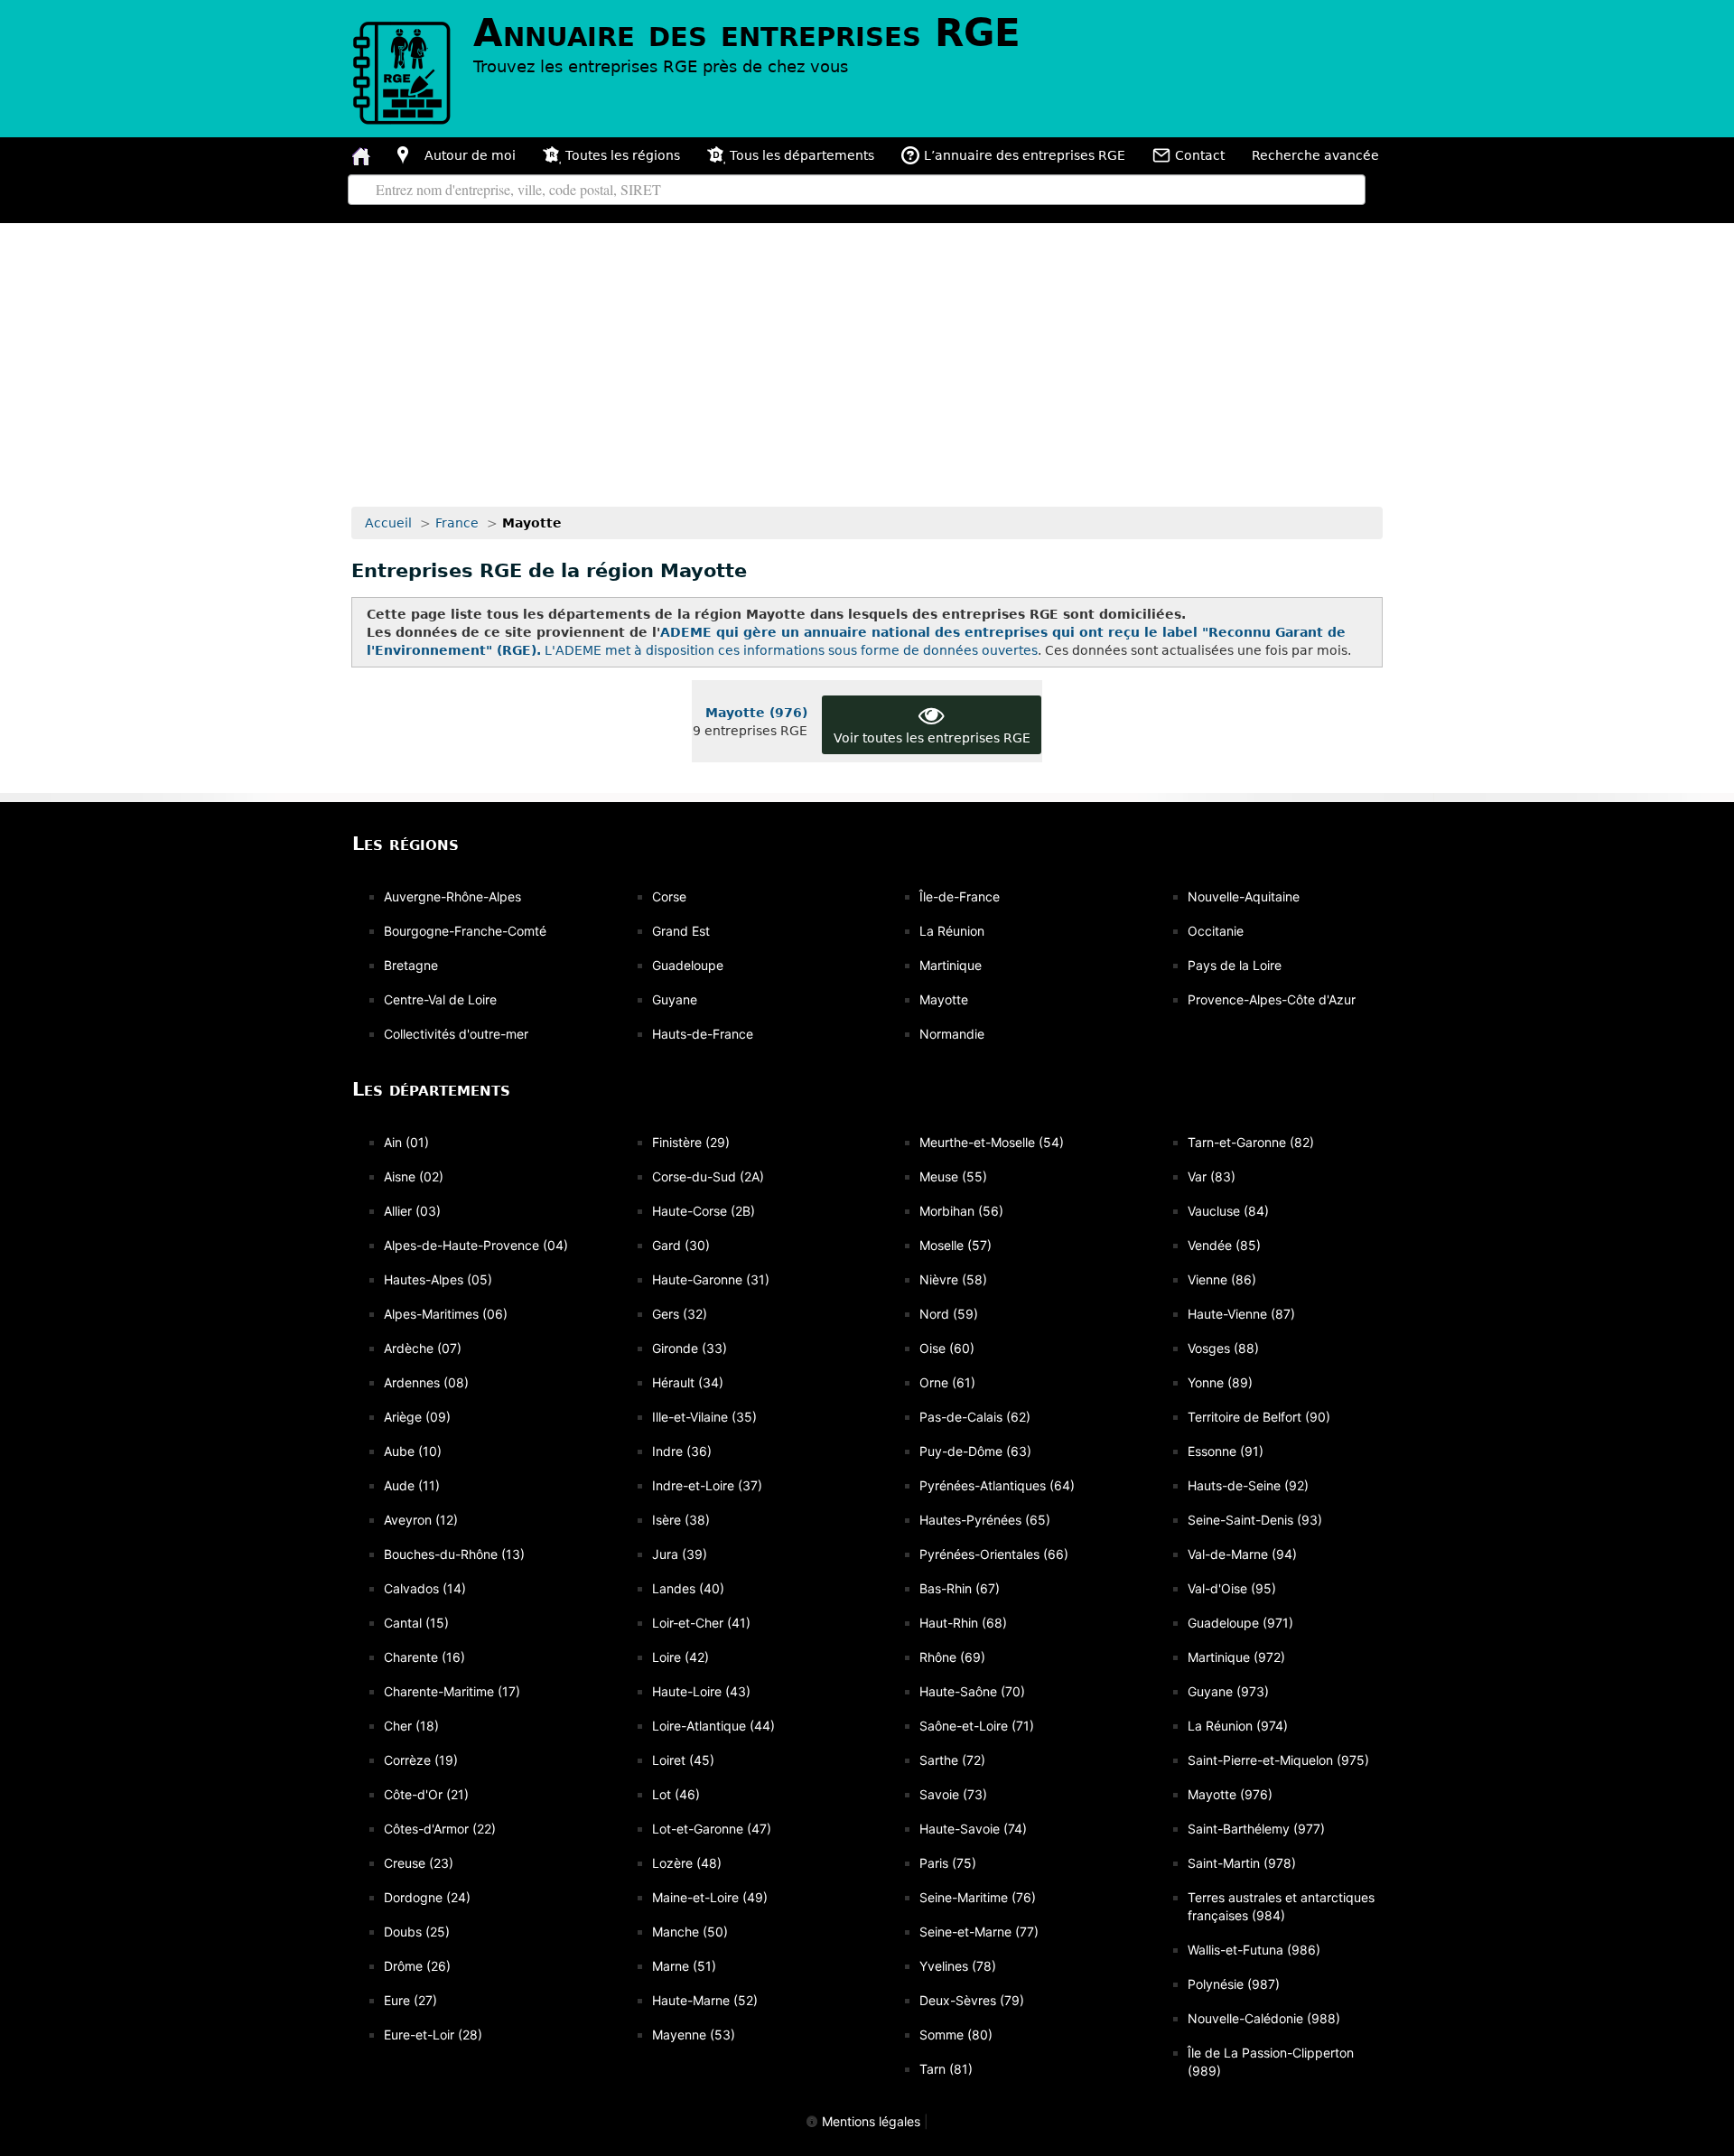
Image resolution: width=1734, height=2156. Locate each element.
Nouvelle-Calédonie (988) (1264, 2018)
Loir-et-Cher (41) (701, 1623)
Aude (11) (412, 1485)
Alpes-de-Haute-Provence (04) (476, 1245)
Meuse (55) (953, 1176)
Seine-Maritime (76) (978, 1897)
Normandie (952, 1034)
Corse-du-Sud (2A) (708, 1176)
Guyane (675, 999)
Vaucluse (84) (1228, 1211)
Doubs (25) (417, 1932)
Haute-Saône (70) (972, 1691)
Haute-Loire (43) (701, 1691)
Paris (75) (948, 1863)
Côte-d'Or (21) (426, 1794)
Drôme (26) (417, 1966)
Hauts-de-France (703, 1034)
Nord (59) (949, 1314)
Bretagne (411, 965)
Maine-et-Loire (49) (710, 1897)
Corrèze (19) (421, 1760)
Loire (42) (681, 1657)
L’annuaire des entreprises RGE (1025, 155)
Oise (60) (947, 1348)
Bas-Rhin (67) (960, 1588)
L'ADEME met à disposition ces (642, 650)
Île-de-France (960, 896)
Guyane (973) (1228, 1691)
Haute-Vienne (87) (1241, 1314)
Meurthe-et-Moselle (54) (992, 1142)
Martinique (951, 965)
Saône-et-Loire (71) (977, 1726)
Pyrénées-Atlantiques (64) (997, 1485)
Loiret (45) (683, 1760)
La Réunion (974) (1238, 1726)
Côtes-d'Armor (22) (440, 1829)
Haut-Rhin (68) (963, 1623)
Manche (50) (690, 1932)
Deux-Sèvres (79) (972, 2000)
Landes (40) (688, 1588)
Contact (1200, 155)
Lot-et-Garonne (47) (712, 1829)
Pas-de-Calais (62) (975, 1417)
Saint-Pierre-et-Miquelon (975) (1278, 1760)
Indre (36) (682, 1451)
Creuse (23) (419, 1863)
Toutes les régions (623, 155)
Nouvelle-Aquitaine (1244, 896)
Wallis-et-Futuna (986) (1254, 1950)
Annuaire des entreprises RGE (747, 33)
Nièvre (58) (953, 1279)
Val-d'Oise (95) (1232, 1588)
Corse (669, 896)
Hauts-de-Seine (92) (1248, 1485)
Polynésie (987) (1234, 1984)
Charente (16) (424, 1657)
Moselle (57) (956, 1245)
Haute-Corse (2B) (704, 1211)
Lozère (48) (687, 1863)
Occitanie (1216, 931)
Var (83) (1212, 1176)
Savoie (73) (953, 1794)
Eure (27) (410, 2000)
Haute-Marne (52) (705, 2000)
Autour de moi (470, 155)
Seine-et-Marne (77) (979, 1932)
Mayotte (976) (756, 713)
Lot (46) (676, 1794)
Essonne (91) (1226, 1451)
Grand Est (681, 931)
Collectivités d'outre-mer (456, 1034)
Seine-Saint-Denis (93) (1255, 1520)
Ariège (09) (417, 1417)
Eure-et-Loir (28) (433, 2035)
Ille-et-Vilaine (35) (704, 1417)
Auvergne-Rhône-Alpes (452, 896)
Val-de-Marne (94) (1242, 1554)
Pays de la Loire (1235, 965)
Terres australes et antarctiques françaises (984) (1281, 1906)
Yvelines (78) (958, 1966)
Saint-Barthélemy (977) (1256, 1829)
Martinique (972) (1236, 1657)
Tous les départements (802, 155)
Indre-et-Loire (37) (707, 1485)
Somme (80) (956, 2035)
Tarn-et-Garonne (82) (1251, 1142)
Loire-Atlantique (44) (713, 1726)
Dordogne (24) (427, 1897)
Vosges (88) (1223, 1348)
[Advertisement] (867, 359)
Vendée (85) (1224, 1245)
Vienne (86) (1222, 1279)
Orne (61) (947, 1382)
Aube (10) (413, 1451)
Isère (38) (681, 1520)
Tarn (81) (946, 2069)
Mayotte (944, 999)
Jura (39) (680, 1554)
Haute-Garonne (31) (711, 1279)
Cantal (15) (416, 1623)
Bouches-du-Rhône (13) (454, 1554)
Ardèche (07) (423, 1348)
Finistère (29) (691, 1142)
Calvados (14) (425, 1588)
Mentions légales (869, 2121)
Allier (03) (412, 1211)
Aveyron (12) (421, 1520)
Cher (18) (411, 1726)
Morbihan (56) (961, 1211)
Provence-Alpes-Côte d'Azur (1272, 999)
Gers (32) (680, 1314)
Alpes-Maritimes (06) (446, 1314)
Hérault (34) (688, 1382)
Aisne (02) (414, 1176)
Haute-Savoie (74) (973, 1829)
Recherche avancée (1315, 155)
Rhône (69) (952, 1657)
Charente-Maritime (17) (452, 1691)
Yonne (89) (1220, 1382)
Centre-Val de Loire (440, 999)
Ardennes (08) (426, 1382)
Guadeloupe (688, 965)
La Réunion (952, 931)
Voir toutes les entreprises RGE (932, 738)
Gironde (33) (690, 1348)
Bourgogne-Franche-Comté (465, 931)
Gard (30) (681, 1245)
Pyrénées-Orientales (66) (994, 1554)
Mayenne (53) (694, 2035)
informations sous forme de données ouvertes (890, 650)
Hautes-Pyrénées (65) (985, 1520)
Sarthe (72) (952, 1760)
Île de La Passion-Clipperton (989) (1271, 2062)
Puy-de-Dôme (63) (975, 1451)
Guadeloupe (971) (1240, 1623)
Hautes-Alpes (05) (438, 1279)
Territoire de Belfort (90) (1259, 1417)
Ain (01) (406, 1142)
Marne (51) (684, 1966)
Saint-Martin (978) (1242, 1863)
